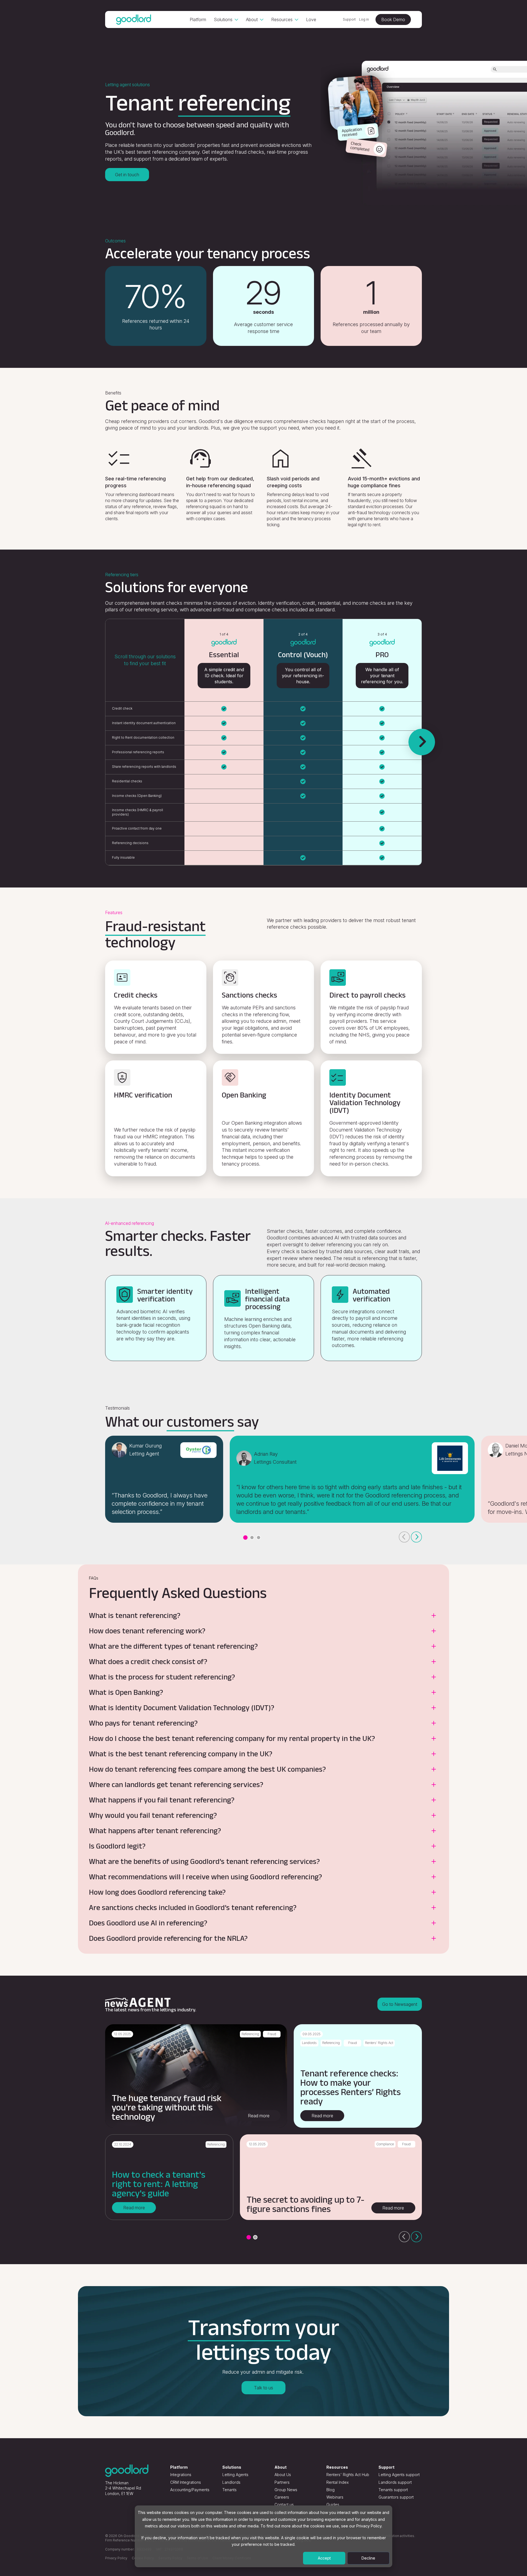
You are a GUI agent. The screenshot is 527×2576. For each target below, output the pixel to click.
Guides (333, 2504)
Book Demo (393, 19)
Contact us (284, 2504)
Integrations (181, 2475)
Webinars (335, 2497)
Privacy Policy (116, 2558)
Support (349, 19)
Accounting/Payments (190, 2490)
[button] (245, 1538)
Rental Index (337, 2482)
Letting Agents (235, 2475)
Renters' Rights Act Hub (348, 2475)
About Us (283, 2475)
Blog (330, 2490)
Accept (324, 2558)
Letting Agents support (399, 2475)
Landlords (231, 2482)
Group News (286, 2490)
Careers (282, 2497)
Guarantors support (396, 2497)
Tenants (229, 2490)
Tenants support (393, 2490)
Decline (368, 2558)
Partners (282, 2482)
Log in (364, 19)
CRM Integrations (186, 2482)
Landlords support (395, 2482)
